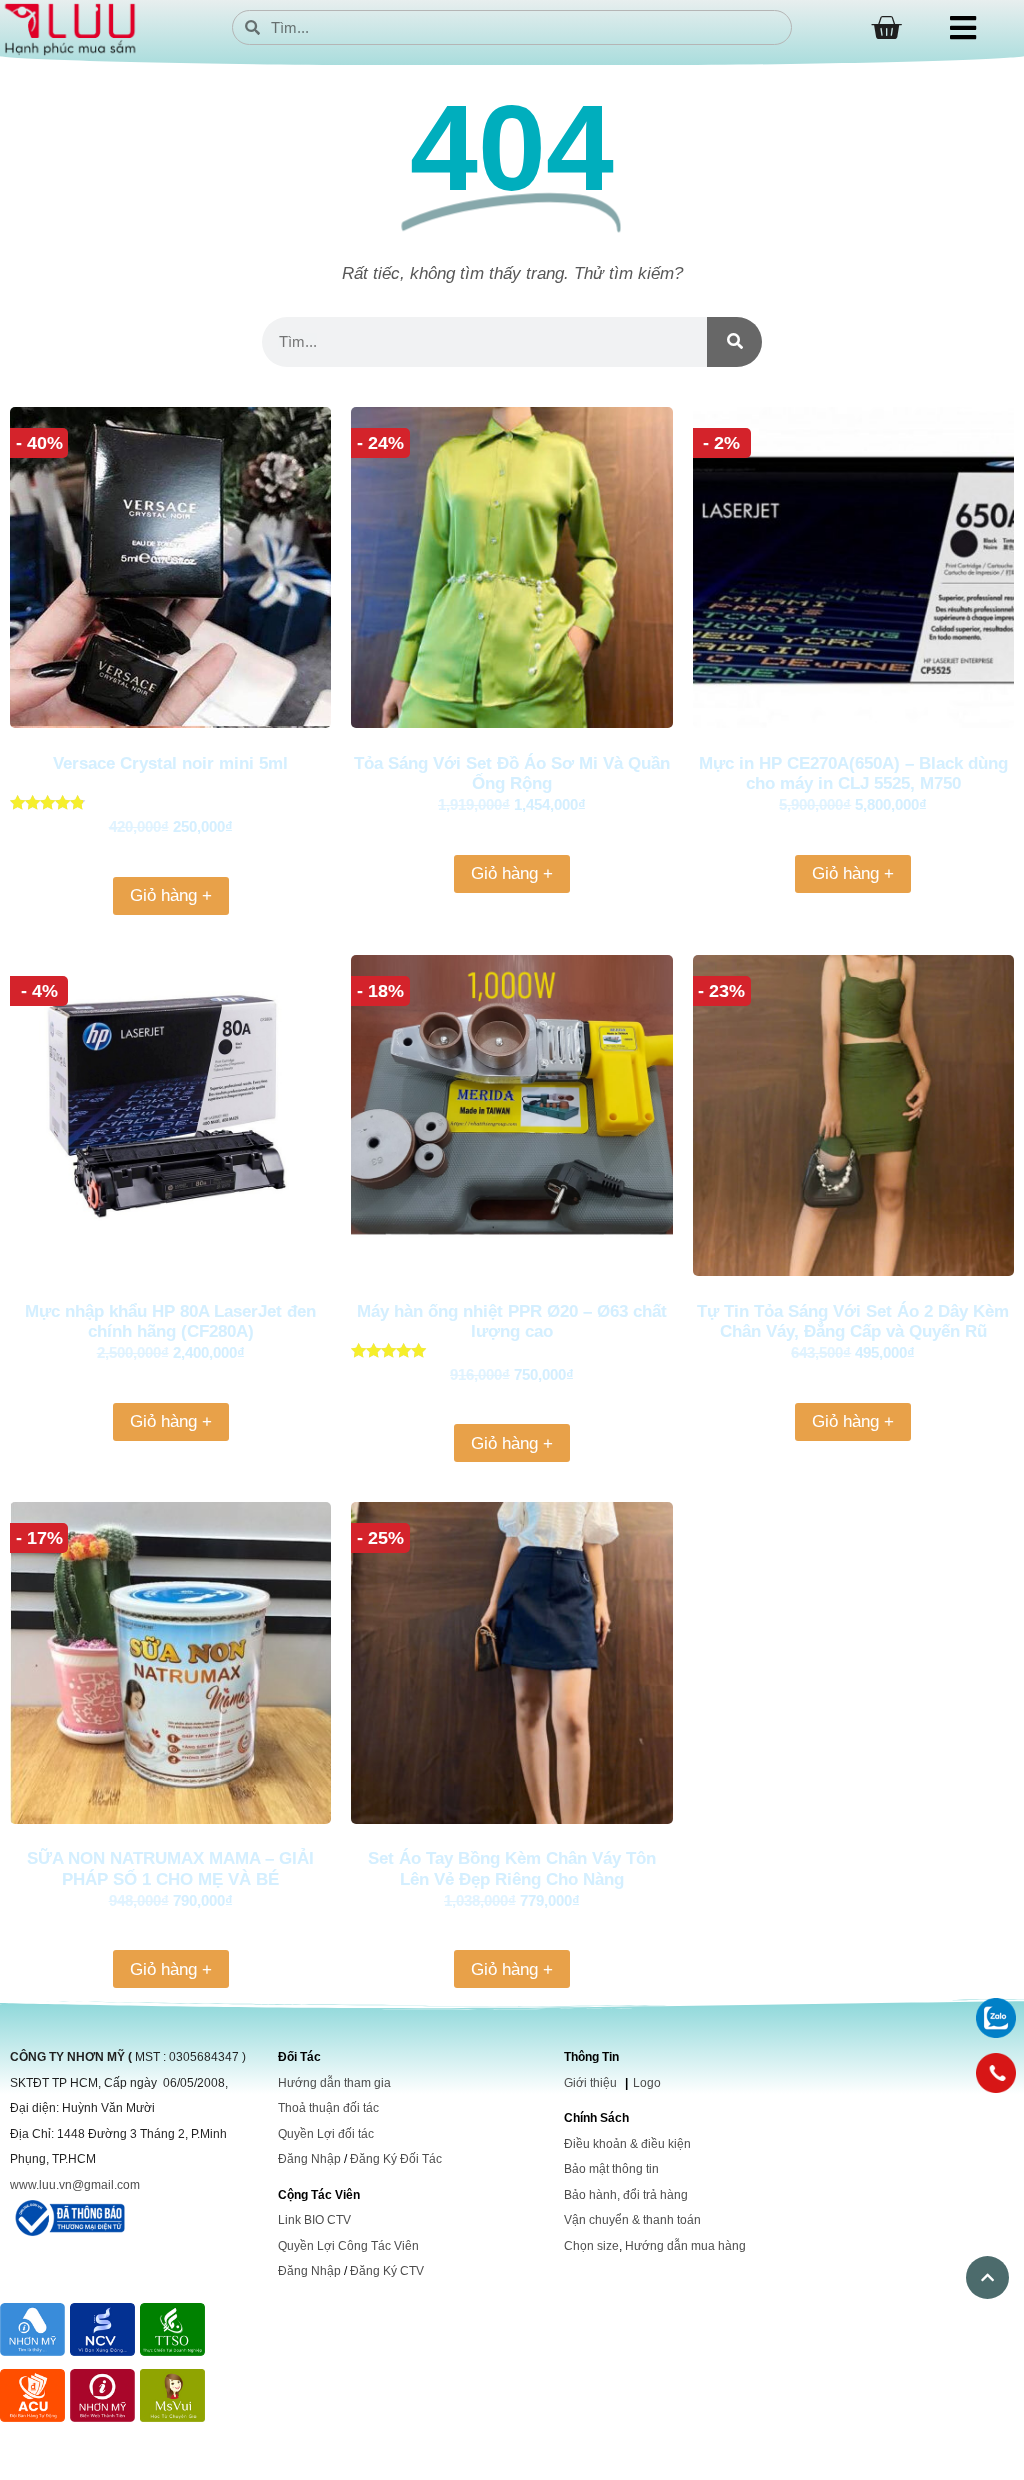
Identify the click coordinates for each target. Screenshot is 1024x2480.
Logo (647, 2083)
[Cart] (886, 28)
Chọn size (591, 2246)
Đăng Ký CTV (387, 2271)
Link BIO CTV (314, 2220)
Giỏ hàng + (171, 895)
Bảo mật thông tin (611, 2169)
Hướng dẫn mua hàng (685, 2246)
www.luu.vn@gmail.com (75, 2185)
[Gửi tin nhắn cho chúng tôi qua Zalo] (996, 2032)
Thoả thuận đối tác (328, 2108)
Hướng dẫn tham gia (334, 2083)
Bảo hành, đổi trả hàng (626, 2195)
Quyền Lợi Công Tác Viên (348, 2246)
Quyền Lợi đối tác (326, 2134)
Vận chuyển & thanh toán (632, 2220)
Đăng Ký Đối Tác (396, 2159)
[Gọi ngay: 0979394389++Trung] (996, 2073)
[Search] (734, 342)
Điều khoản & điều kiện (627, 2144)
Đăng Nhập (309, 2159)
